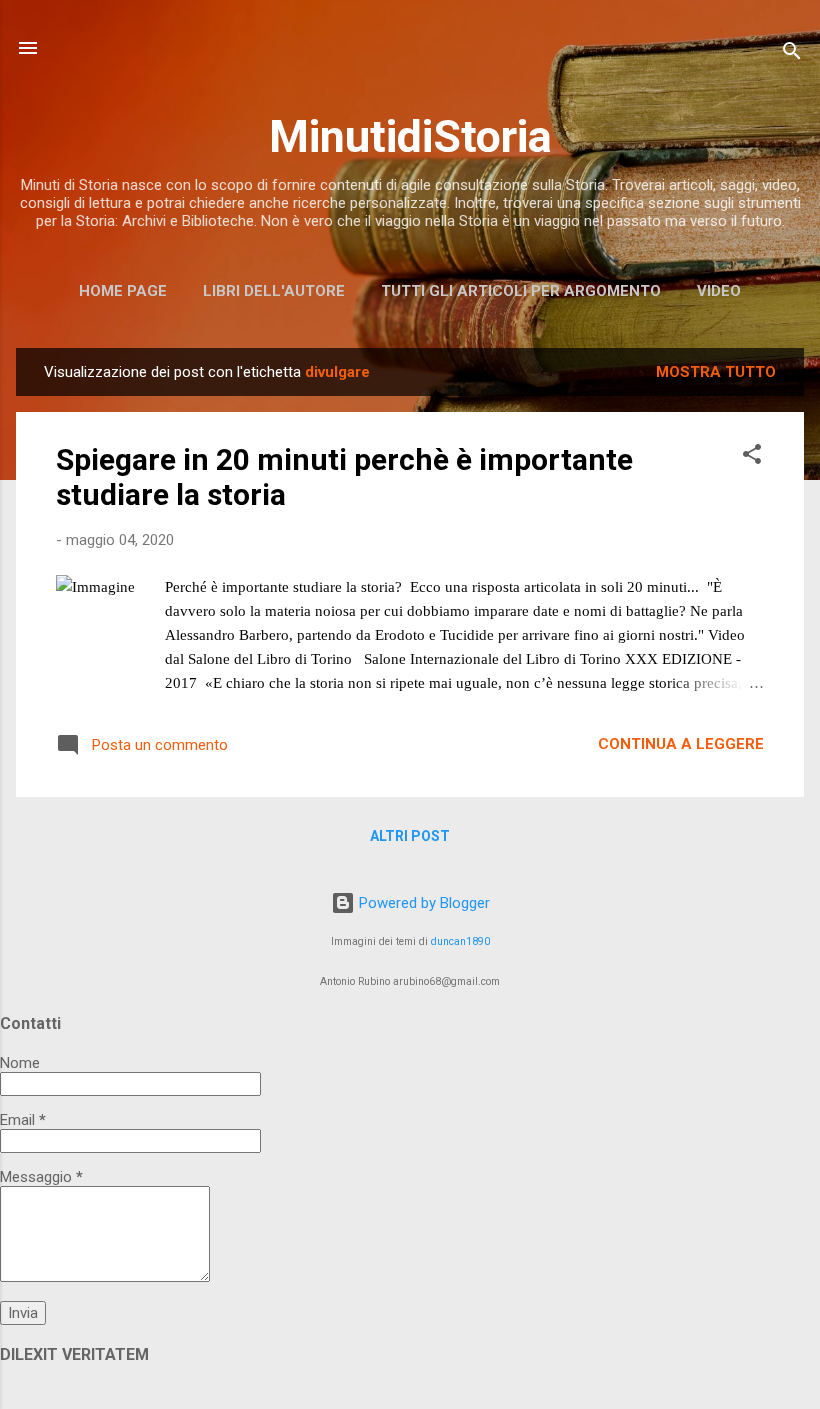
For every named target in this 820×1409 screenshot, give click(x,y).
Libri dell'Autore (274, 291)
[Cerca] (792, 54)
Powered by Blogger (422, 903)
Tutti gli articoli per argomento (521, 291)
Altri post (410, 836)
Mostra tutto (716, 372)
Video (719, 291)
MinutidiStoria (410, 136)
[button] (752, 457)
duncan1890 (460, 941)
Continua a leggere (681, 744)
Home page (123, 291)
